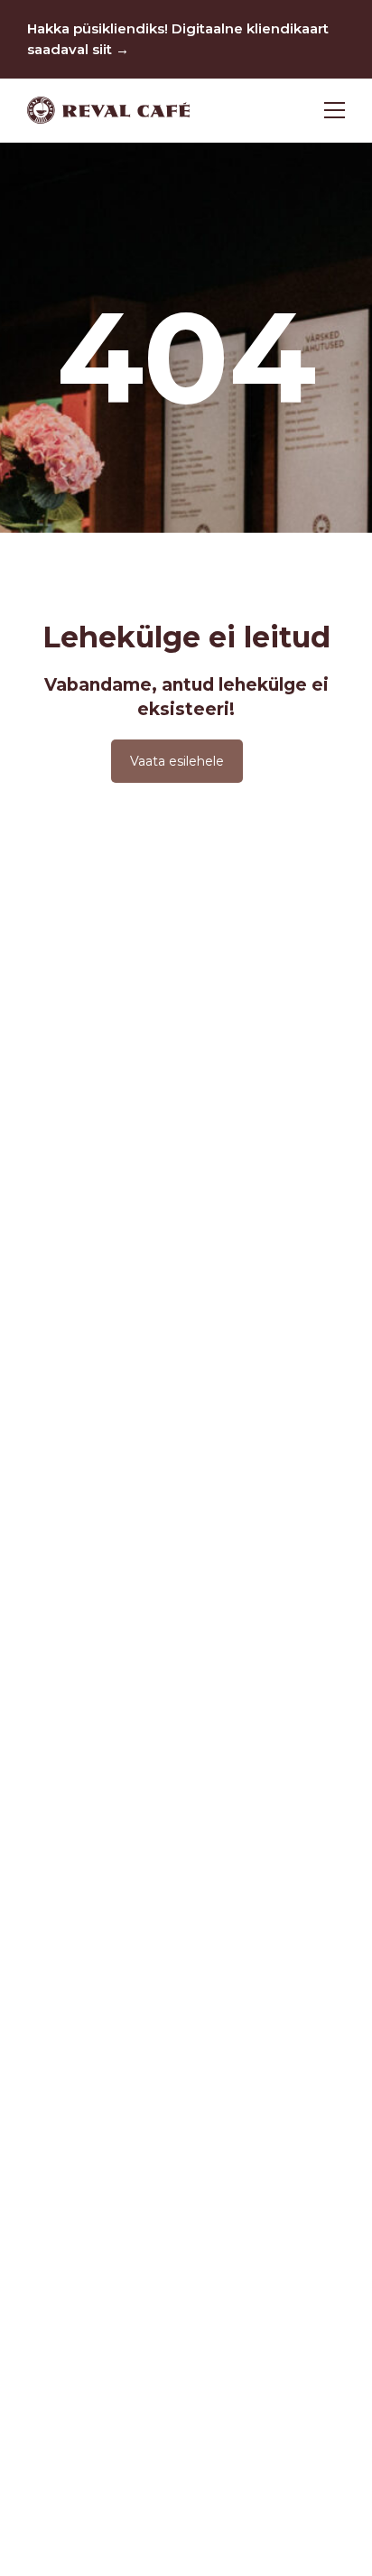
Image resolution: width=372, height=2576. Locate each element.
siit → (111, 49)
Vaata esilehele (177, 761)
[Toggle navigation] (335, 110)
